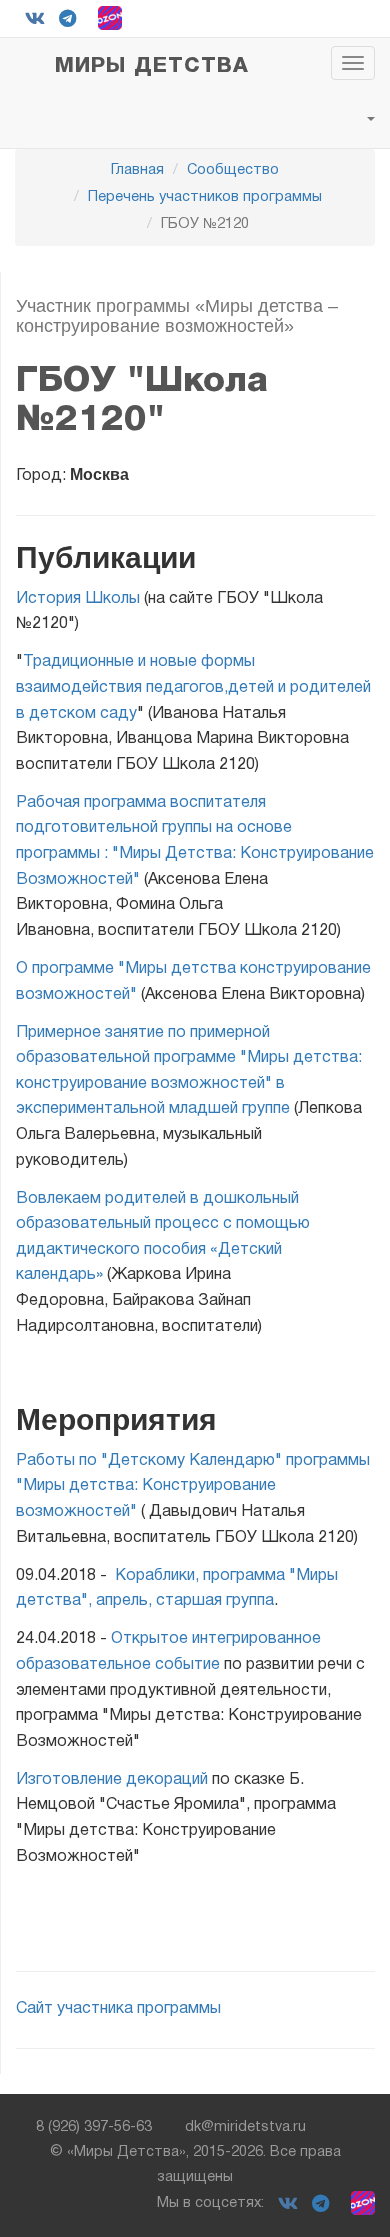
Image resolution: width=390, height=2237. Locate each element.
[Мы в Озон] (110, 18)
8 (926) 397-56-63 (94, 2127)
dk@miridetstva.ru (245, 2127)
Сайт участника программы (118, 2009)
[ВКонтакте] (35, 18)
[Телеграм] (67, 18)
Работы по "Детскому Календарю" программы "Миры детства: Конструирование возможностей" (193, 1486)
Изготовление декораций (112, 1780)
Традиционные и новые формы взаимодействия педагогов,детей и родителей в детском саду (193, 687)
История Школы (78, 599)
